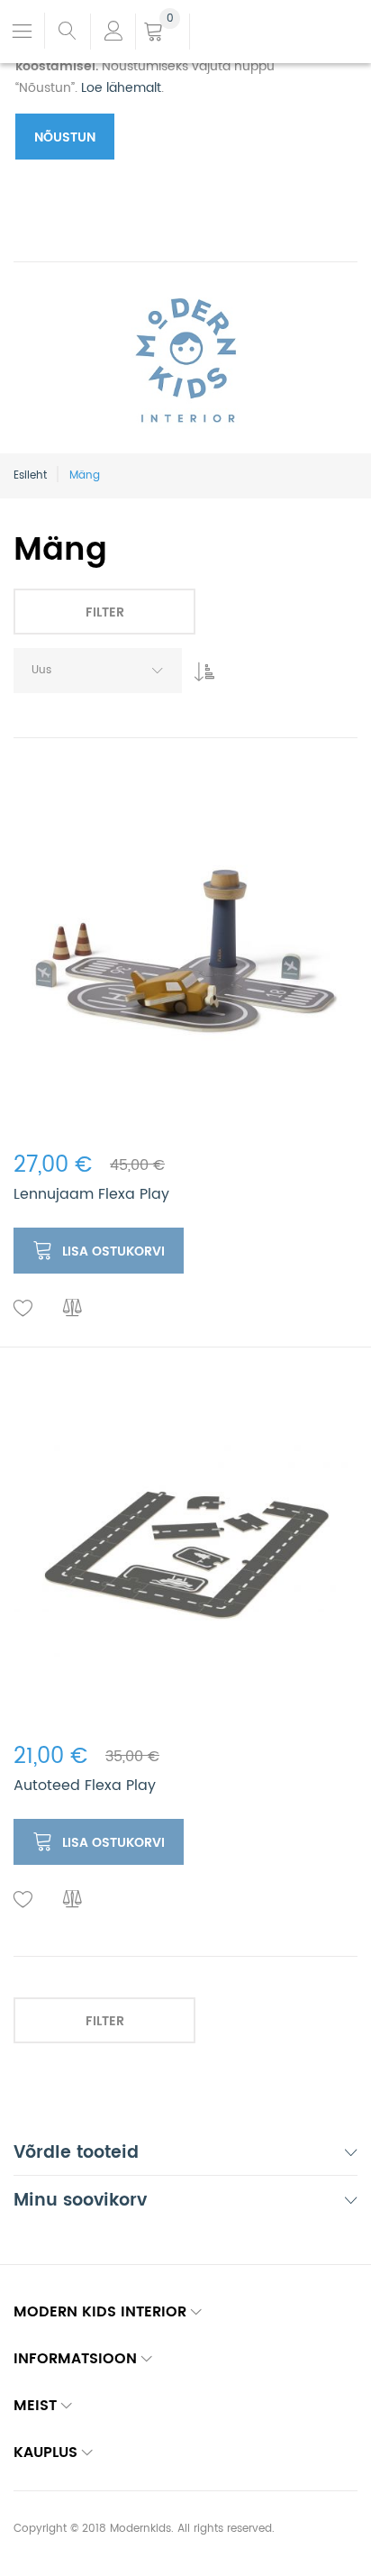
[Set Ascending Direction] (200, 667)
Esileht (30, 475)
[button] (23, 1309)
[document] (167, 86)
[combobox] (98, 671)
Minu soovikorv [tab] (80, 2202)
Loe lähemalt (121, 88)
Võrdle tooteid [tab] (76, 2155)
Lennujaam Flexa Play (91, 1194)
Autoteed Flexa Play (85, 1786)
